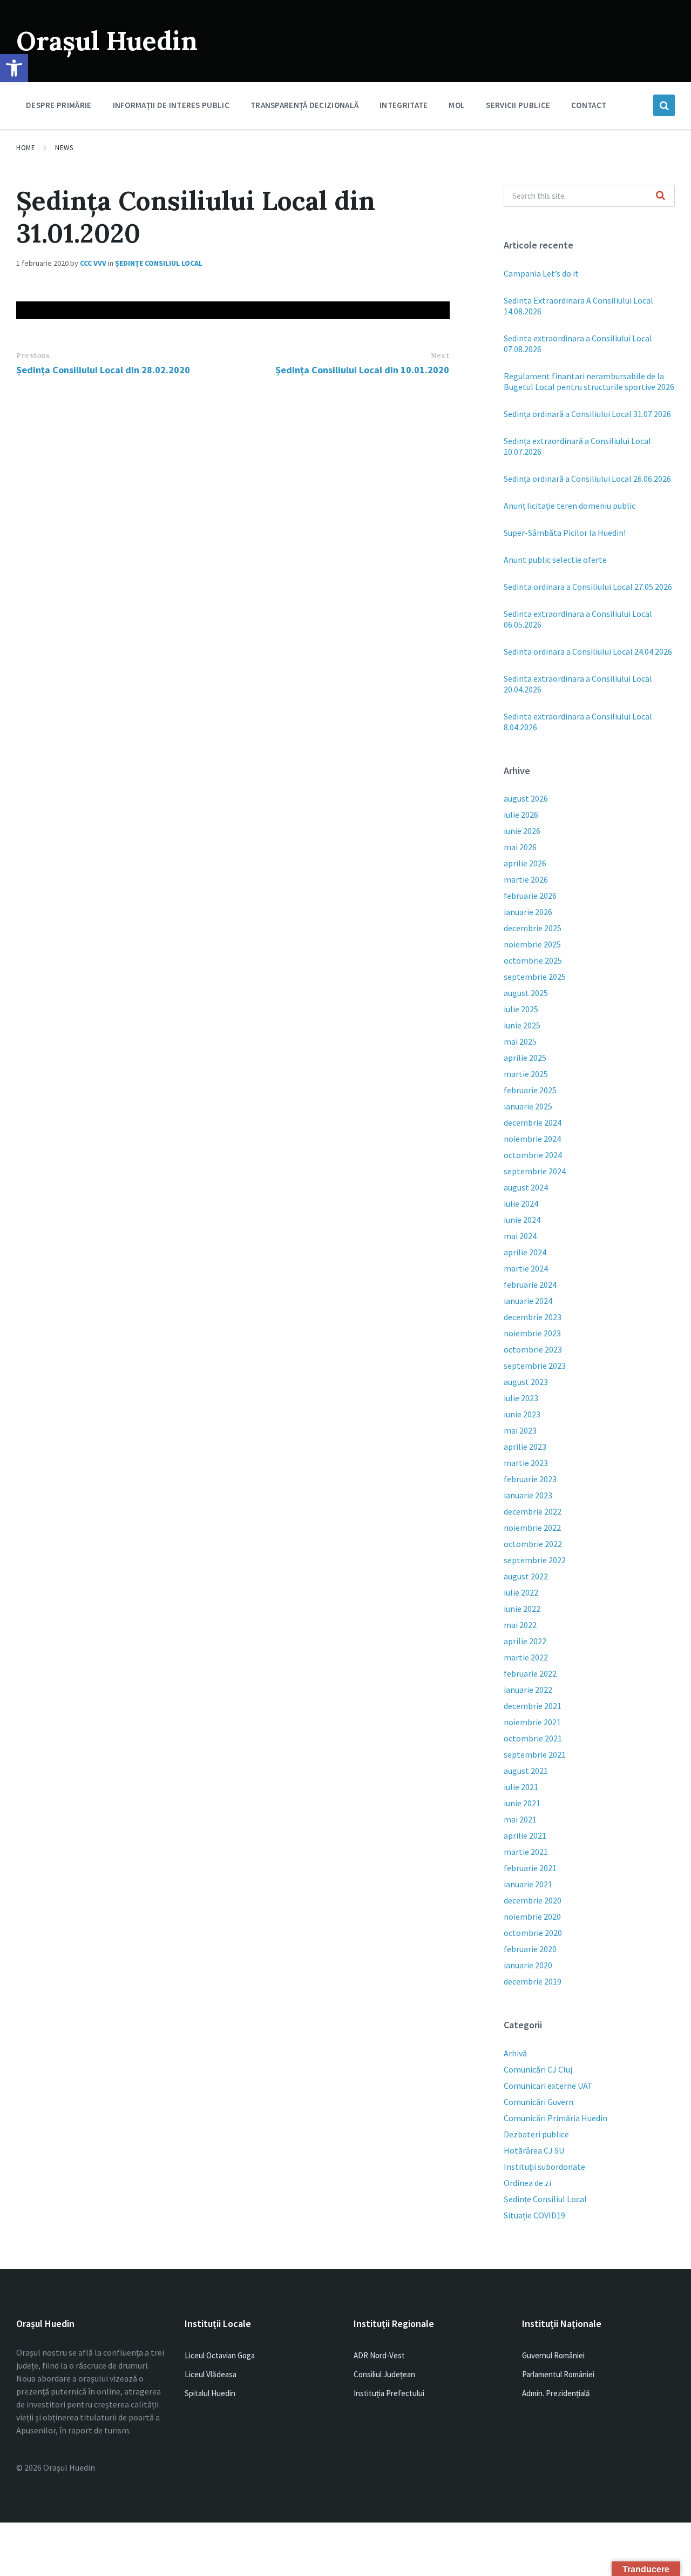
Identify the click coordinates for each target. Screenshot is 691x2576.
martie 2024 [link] (526, 1268)
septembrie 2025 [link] (535, 977)
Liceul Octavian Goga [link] (220, 2355)
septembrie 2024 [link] (535, 1171)
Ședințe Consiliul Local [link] (159, 263)
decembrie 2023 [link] (533, 1317)
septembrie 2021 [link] (535, 1754)
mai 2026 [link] (520, 847)
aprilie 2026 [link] (525, 863)
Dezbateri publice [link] (536, 2134)
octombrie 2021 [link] (533, 1738)
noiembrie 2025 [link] (532, 944)
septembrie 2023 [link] (535, 1366)
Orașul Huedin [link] (107, 41)
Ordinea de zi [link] (527, 2183)
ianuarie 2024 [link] (528, 1301)
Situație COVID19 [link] (534, 2215)
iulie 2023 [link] (521, 1398)
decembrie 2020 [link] (533, 1900)
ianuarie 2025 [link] (528, 1106)
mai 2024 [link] (520, 1236)
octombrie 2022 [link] (533, 1544)
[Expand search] (664, 105)
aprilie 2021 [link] (525, 1835)
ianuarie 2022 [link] (528, 1690)
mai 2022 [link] (520, 1625)
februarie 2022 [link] (530, 1673)
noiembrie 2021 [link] (532, 1722)
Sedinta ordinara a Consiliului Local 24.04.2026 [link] (588, 651)
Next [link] (440, 356)
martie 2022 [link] (526, 1657)
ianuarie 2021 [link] (528, 1884)
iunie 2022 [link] (522, 1609)
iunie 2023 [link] (522, 1414)
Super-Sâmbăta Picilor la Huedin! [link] (565, 533)
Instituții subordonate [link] (544, 2167)
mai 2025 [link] (520, 1041)
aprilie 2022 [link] (525, 1641)
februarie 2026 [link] (530, 896)
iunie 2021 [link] (522, 1803)
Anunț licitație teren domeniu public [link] (570, 506)
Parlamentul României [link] (558, 2374)
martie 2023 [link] (526, 1463)
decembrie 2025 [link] (533, 928)
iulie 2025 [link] (521, 1009)
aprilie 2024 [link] (525, 1252)
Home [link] (26, 148)
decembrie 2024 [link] (533, 1122)
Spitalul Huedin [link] (210, 2393)
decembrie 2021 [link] (533, 1706)
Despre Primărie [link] (59, 105)
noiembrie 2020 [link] (532, 1916)
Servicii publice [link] (518, 105)
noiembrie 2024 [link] (532, 1139)
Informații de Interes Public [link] (171, 105)
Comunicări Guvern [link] (538, 2102)
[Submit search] (661, 196)
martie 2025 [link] (526, 1074)
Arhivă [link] (515, 2053)
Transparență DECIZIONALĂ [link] (304, 105)
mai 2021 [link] (520, 1819)
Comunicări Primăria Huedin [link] (555, 2118)
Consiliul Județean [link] (384, 2374)
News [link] (64, 148)
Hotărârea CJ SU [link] (534, 2150)
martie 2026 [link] (526, 879)
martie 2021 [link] (526, 1852)
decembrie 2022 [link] (533, 1511)
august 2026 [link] (526, 798)
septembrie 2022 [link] (535, 1560)
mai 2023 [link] (520, 1430)
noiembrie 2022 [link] (532, 1528)
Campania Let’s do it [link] (541, 273)
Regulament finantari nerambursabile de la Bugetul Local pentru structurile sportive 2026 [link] (589, 381)
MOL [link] (457, 105)
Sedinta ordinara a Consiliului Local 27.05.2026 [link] (588, 587)
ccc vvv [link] (93, 263)
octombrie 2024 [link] (533, 1155)
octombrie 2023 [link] (533, 1349)
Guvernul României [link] (553, 2355)
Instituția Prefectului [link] (389, 2393)
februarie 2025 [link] (530, 1090)
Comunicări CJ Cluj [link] (538, 2069)
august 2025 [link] (526, 993)
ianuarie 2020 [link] (528, 1965)
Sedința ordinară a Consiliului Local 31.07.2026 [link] (587, 414)
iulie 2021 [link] (521, 1787)
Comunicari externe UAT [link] (548, 2086)
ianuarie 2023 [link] (528, 1495)
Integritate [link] (404, 105)
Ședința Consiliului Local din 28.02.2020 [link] (103, 370)
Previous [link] (33, 356)
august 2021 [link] (526, 1771)
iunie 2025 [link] (522, 1025)
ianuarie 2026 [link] (528, 912)
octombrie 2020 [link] (533, 1933)
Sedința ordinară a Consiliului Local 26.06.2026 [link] (587, 479)
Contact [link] (589, 105)
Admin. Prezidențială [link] (556, 2393)
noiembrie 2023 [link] (532, 1333)
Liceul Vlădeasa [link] (211, 2374)
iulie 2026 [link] (521, 815)
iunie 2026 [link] (522, 831)
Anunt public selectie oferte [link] (555, 560)
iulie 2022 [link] (521, 1592)
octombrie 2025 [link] (533, 960)
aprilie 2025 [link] (525, 1058)
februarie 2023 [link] (530, 1479)
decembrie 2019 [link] (533, 1981)
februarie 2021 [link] (530, 1868)
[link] (14, 68)
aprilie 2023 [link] (525, 1447)
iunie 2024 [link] (522, 1220)
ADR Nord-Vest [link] (379, 2355)
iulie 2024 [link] (521, 1203)
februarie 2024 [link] (530, 1284)
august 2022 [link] (526, 1576)
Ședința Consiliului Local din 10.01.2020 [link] (362, 370)
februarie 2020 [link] (530, 1949)
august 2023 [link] (526, 1382)
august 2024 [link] (526, 1187)
